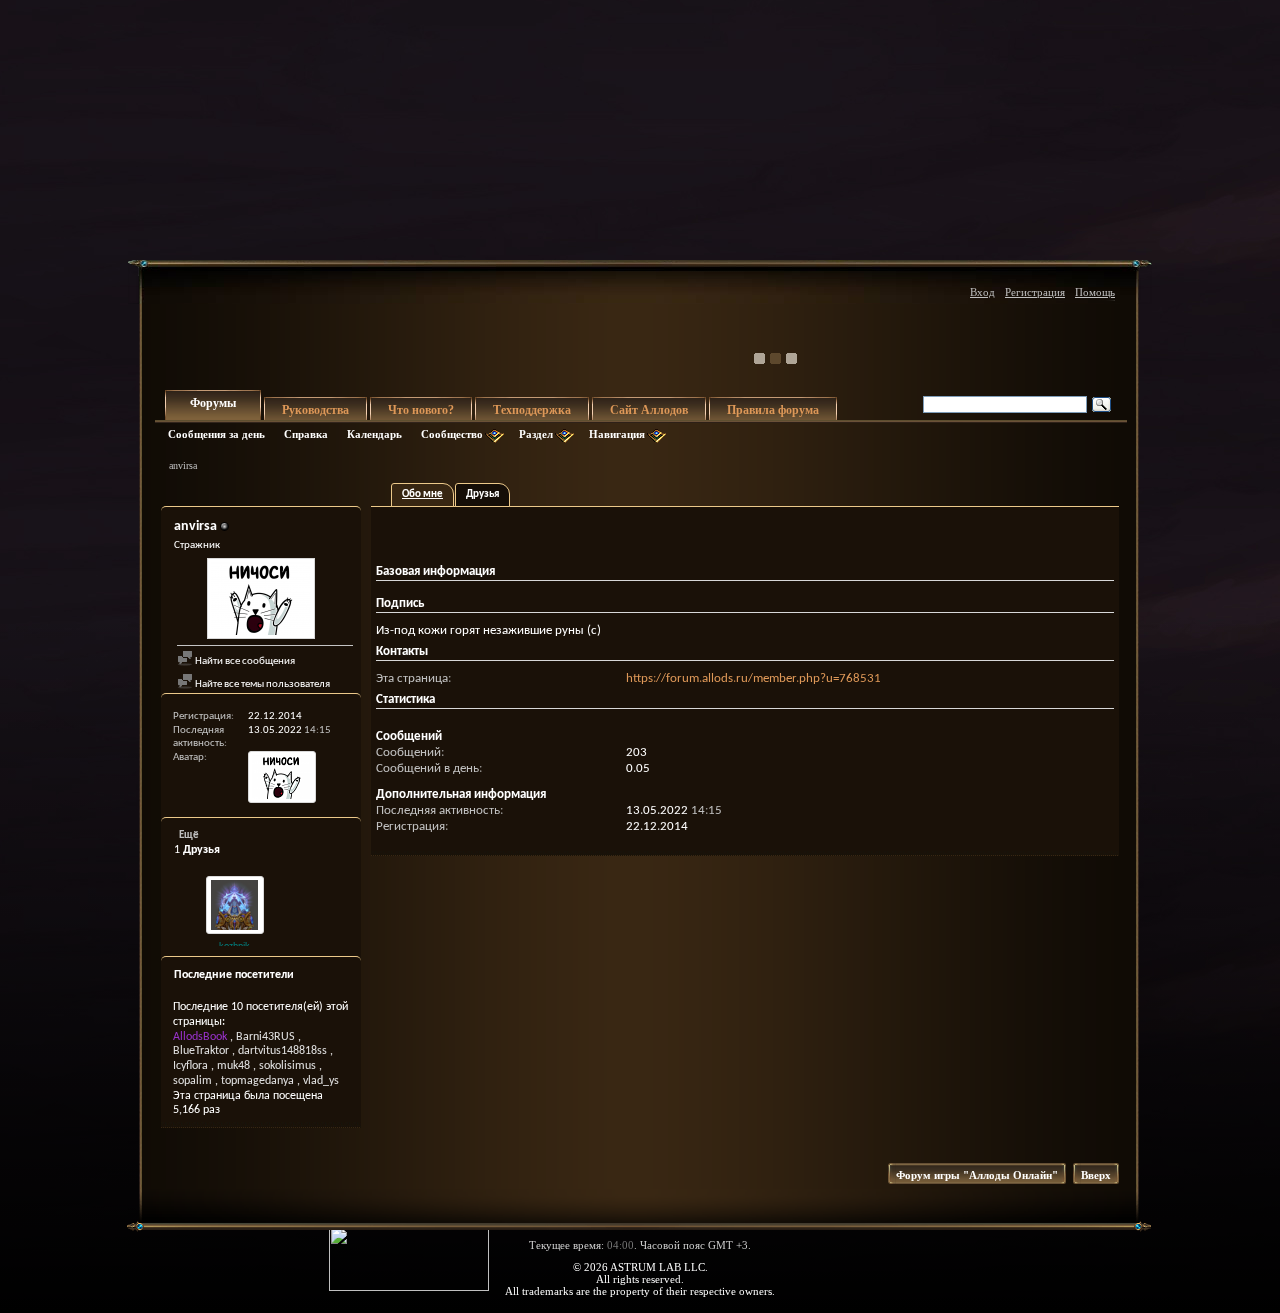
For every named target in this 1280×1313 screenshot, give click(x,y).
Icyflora (190, 1066)
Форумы (213, 403)
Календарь (374, 434)
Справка (306, 434)
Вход (982, 292)
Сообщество (452, 434)
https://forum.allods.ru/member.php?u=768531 (753, 678)
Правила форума (773, 410)
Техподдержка (532, 410)
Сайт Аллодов (649, 410)
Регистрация (1035, 292)
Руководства (315, 410)
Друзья (482, 494)
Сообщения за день (216, 434)
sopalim (192, 1081)
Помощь (1095, 292)
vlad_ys (321, 1081)
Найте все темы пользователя (261, 684)
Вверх (1096, 1175)
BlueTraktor (201, 1051)
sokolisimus (287, 1066)
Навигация (617, 434)
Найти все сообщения (244, 661)
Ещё (189, 835)
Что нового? (421, 410)
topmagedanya (257, 1081)
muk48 (233, 1066)
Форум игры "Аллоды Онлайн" (977, 1175)
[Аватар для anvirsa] (261, 601)
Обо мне (422, 494)
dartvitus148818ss (282, 1051)
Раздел (536, 434)
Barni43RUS (265, 1037)
